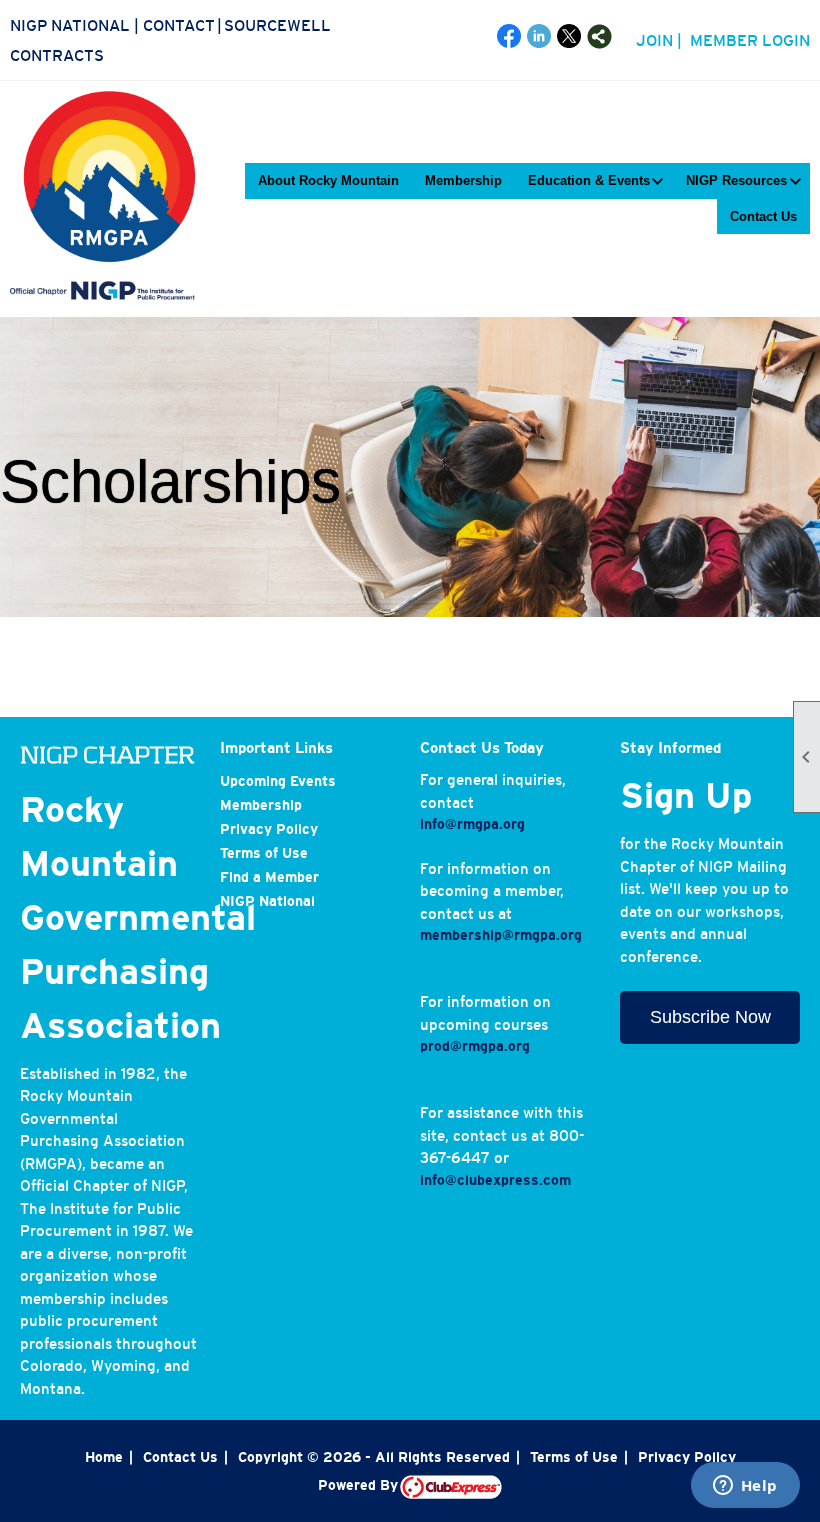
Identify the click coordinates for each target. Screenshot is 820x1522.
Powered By (359, 1485)
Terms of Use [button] (574, 1457)
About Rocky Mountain (328, 180)
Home (104, 1457)
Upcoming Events (278, 781)
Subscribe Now (710, 1017)
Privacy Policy (269, 829)
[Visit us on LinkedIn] (539, 36)
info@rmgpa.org (472, 824)
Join (654, 40)
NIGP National (70, 25)
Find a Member (269, 877)
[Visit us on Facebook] (509, 36)
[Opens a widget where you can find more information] (745, 1487)
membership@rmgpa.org (501, 935)
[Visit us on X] (569, 36)
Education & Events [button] (589, 180)
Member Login (750, 40)
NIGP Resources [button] (736, 180)
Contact (179, 25)
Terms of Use (264, 853)
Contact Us (763, 216)
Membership (463, 180)
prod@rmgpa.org (475, 1046)
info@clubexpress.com (495, 1180)
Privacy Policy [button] (687, 1457)
